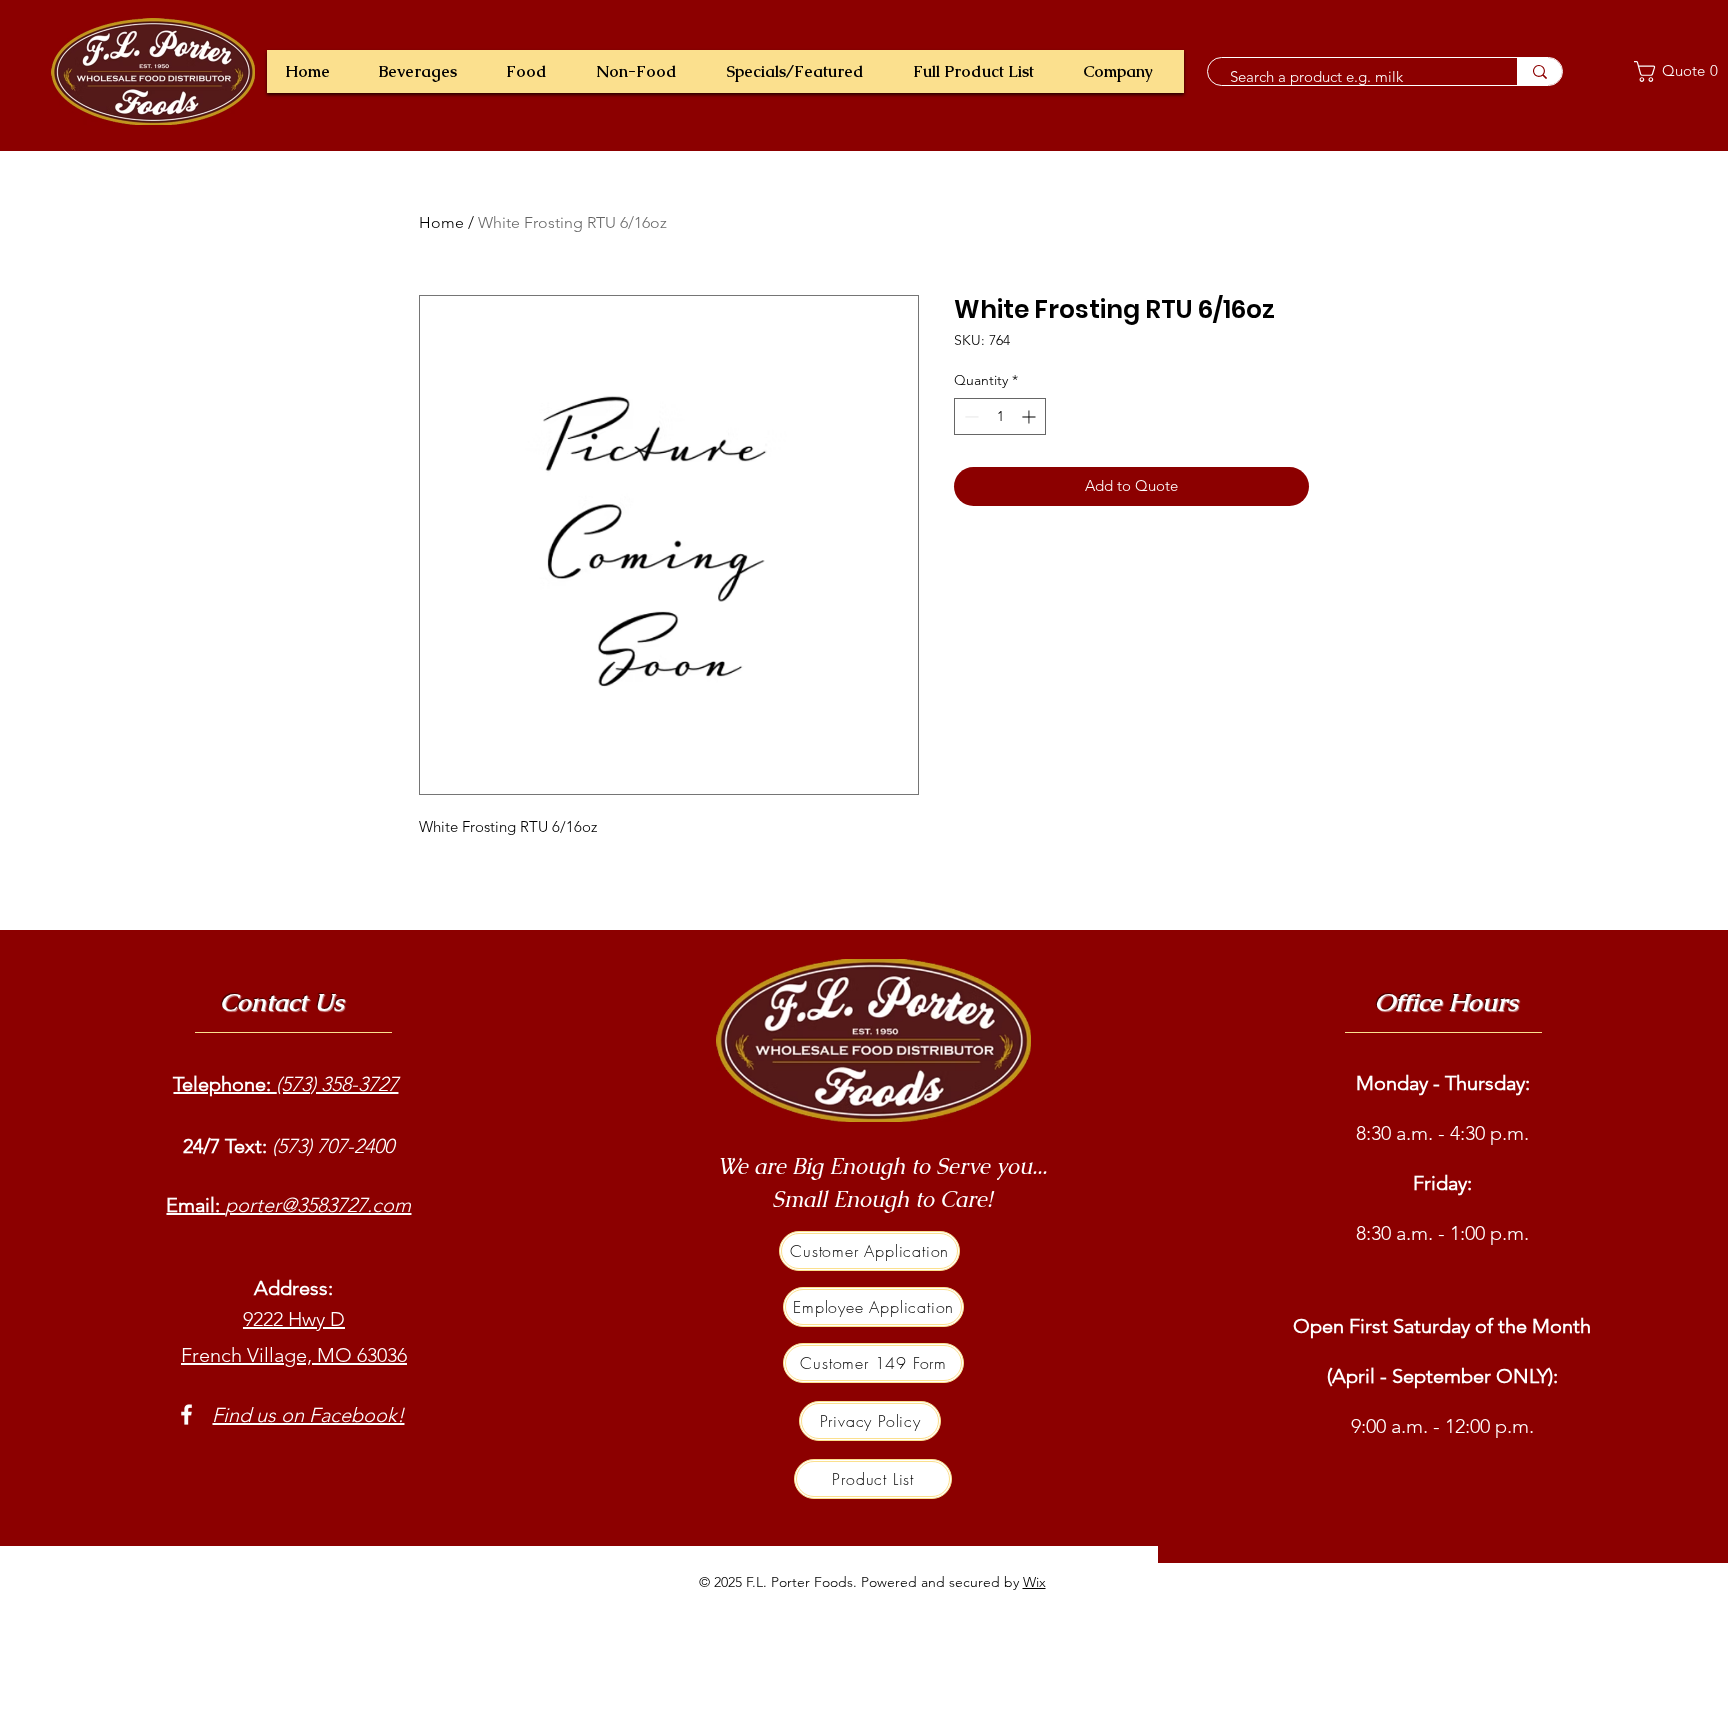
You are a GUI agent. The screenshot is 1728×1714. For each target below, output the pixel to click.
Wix (1034, 1582)
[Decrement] (969, 416)
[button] (424, 71)
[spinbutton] (1000, 416)
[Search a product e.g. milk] (1539, 71)
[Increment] (1030, 416)
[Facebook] (186, 1414)
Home (441, 222)
